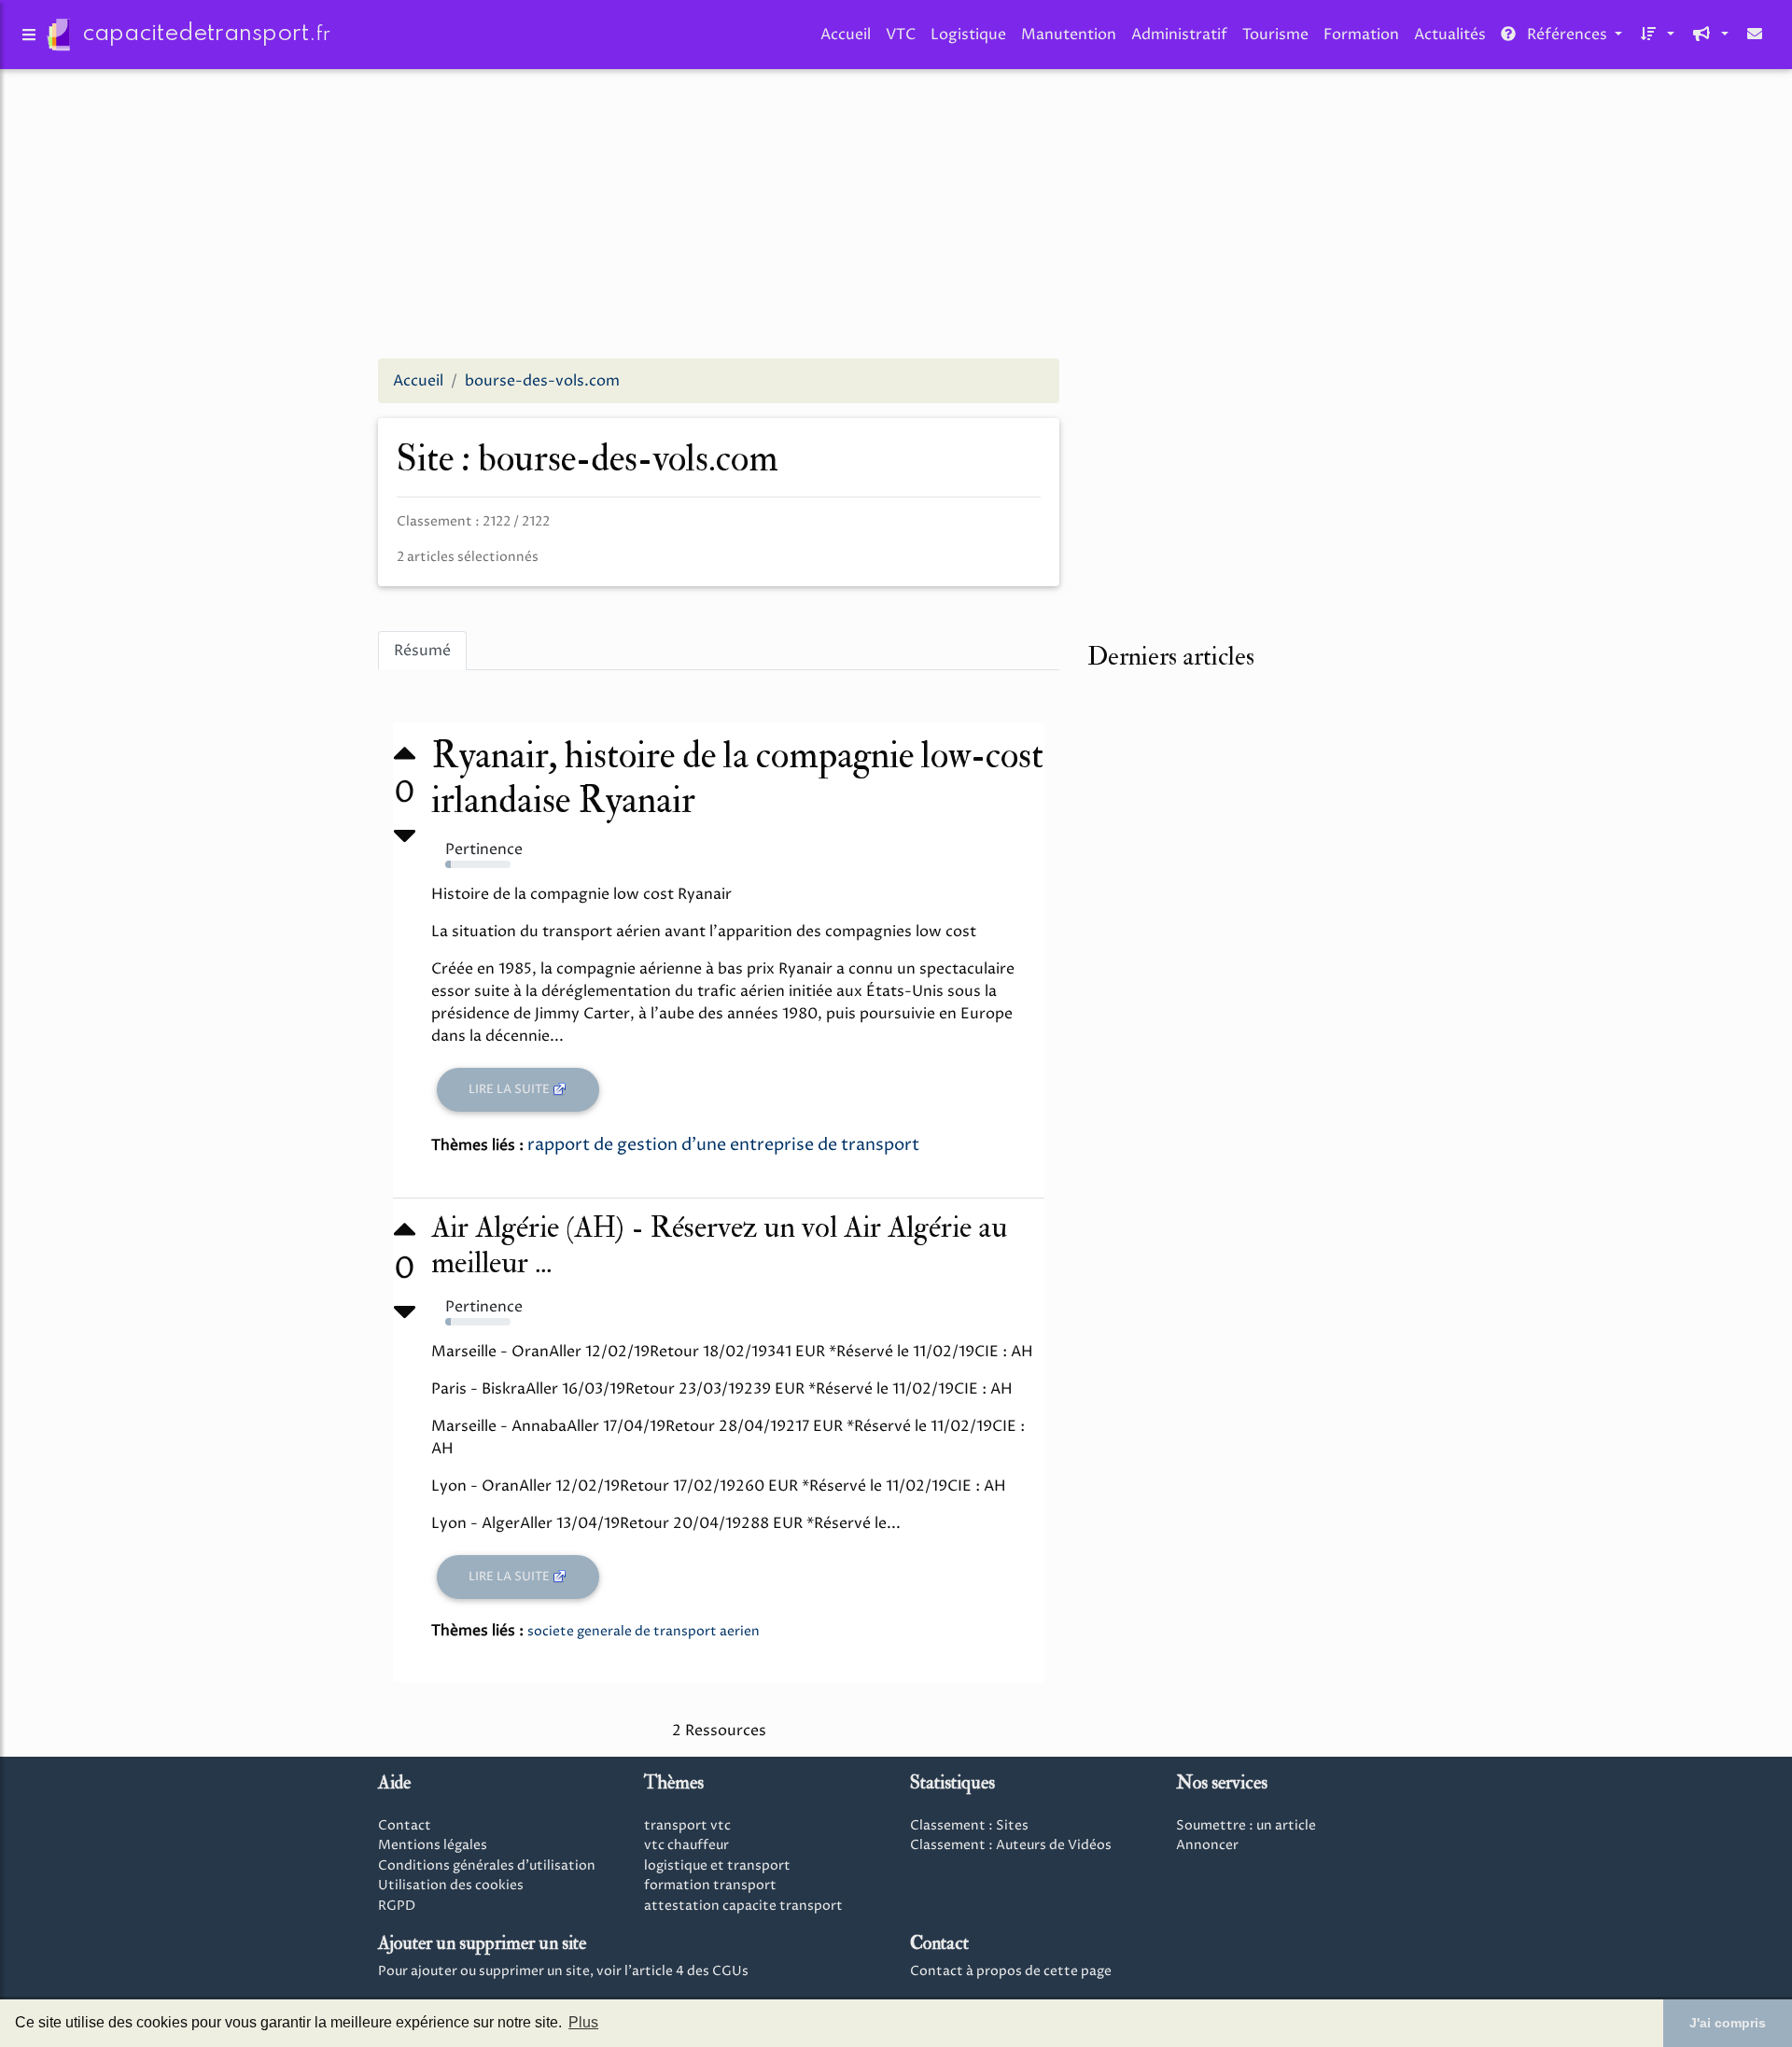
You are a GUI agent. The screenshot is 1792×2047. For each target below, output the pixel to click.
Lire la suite (511, 1089)
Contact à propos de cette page (1011, 1971)
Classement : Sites (969, 1826)
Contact (405, 1826)
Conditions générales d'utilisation (487, 1866)
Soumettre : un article (1246, 1826)
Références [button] (1567, 35)
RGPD (397, 1906)
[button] (1656, 35)
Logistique (968, 35)
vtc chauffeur (686, 1845)
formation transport (710, 1886)
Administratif (1179, 35)
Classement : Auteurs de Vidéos (1011, 1845)
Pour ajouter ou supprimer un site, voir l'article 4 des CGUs (563, 1971)
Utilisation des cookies (451, 1886)
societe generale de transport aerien (644, 1631)
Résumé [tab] (422, 651)
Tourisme (1275, 35)
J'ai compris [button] (1728, 2023)
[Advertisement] (896, 213)
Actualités (1450, 35)
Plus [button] (583, 2022)
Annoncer (1207, 1845)
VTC (901, 35)
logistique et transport (717, 1866)
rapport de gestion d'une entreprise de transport (723, 1145)
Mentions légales (433, 1845)
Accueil (846, 35)
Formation (1361, 35)
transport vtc (687, 1826)
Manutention (1069, 35)
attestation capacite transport (743, 1906)
